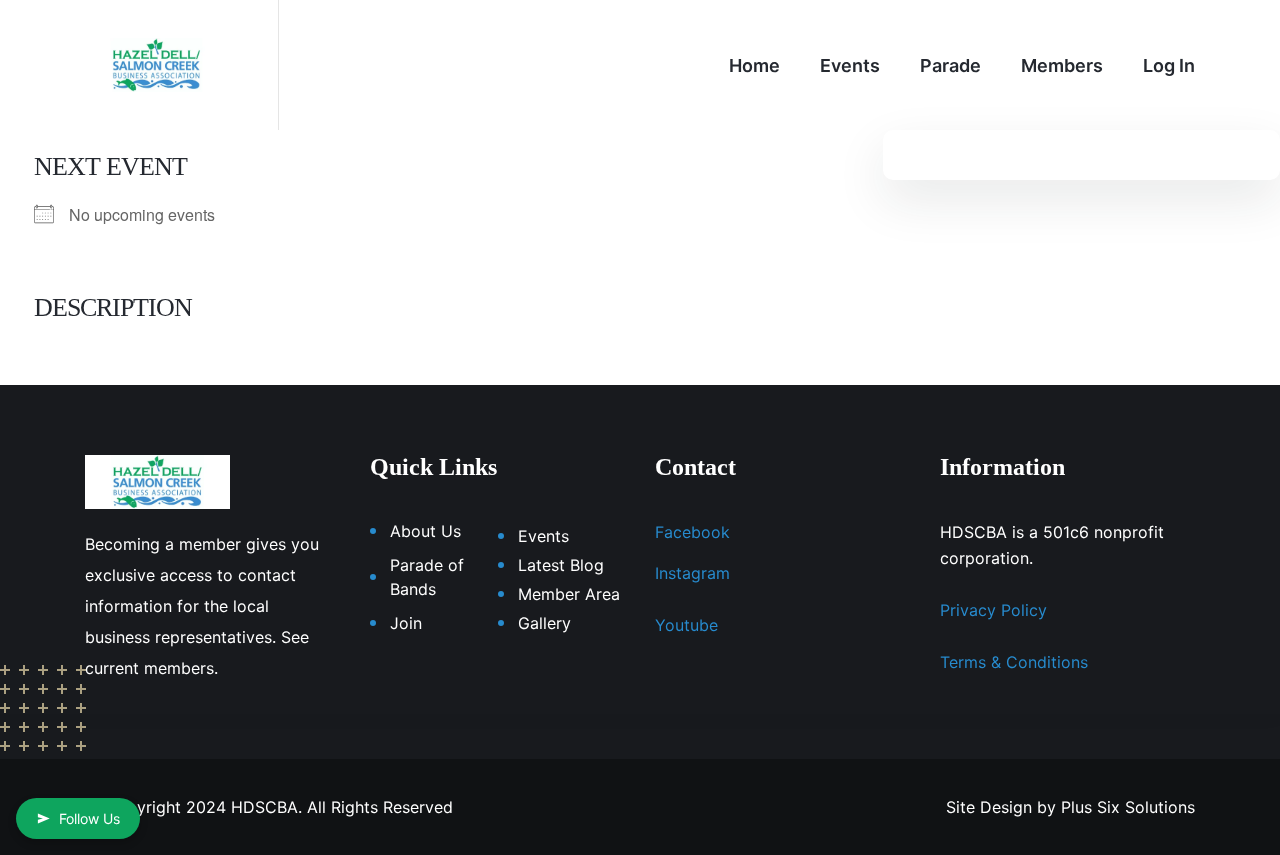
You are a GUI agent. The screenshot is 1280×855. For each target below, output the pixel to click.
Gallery (544, 623)
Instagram (692, 573)
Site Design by (1001, 807)
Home (754, 65)
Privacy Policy (993, 610)
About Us (425, 531)
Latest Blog (561, 565)
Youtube (686, 625)
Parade (950, 65)
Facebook (692, 532)
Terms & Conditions (1014, 662)
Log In (1169, 65)
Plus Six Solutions (1128, 807)
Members (1062, 65)
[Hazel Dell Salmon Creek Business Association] (156, 63)
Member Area (569, 594)
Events (850, 65)
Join (406, 623)
